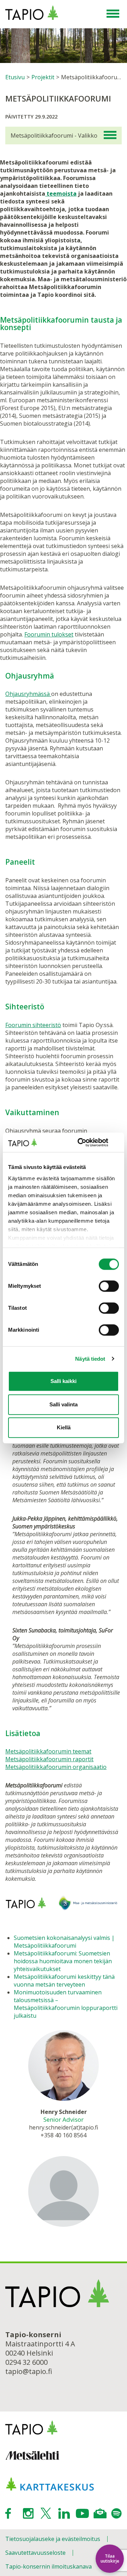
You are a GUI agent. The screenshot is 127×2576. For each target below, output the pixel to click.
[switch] (109, 1286)
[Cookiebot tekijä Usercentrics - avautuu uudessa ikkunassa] (90, 1142)
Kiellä (64, 1427)
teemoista (61, 194)
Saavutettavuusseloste (35, 2553)
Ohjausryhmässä (28, 694)
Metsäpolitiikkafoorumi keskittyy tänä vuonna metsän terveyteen (64, 1981)
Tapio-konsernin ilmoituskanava (49, 2566)
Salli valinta (64, 1404)
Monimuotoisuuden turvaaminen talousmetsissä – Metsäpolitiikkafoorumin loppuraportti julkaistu (66, 2004)
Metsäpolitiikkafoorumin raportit (49, 1759)
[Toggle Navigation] (113, 14)
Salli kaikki (64, 1381)
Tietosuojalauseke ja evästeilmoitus (53, 2539)
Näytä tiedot (90, 1359)
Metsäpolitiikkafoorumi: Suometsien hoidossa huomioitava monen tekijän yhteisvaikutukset (63, 1961)
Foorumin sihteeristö (33, 1025)
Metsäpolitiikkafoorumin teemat (48, 1751)
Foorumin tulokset (49, 634)
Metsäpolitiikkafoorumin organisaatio (56, 1767)
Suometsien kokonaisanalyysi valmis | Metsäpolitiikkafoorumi (64, 1942)
